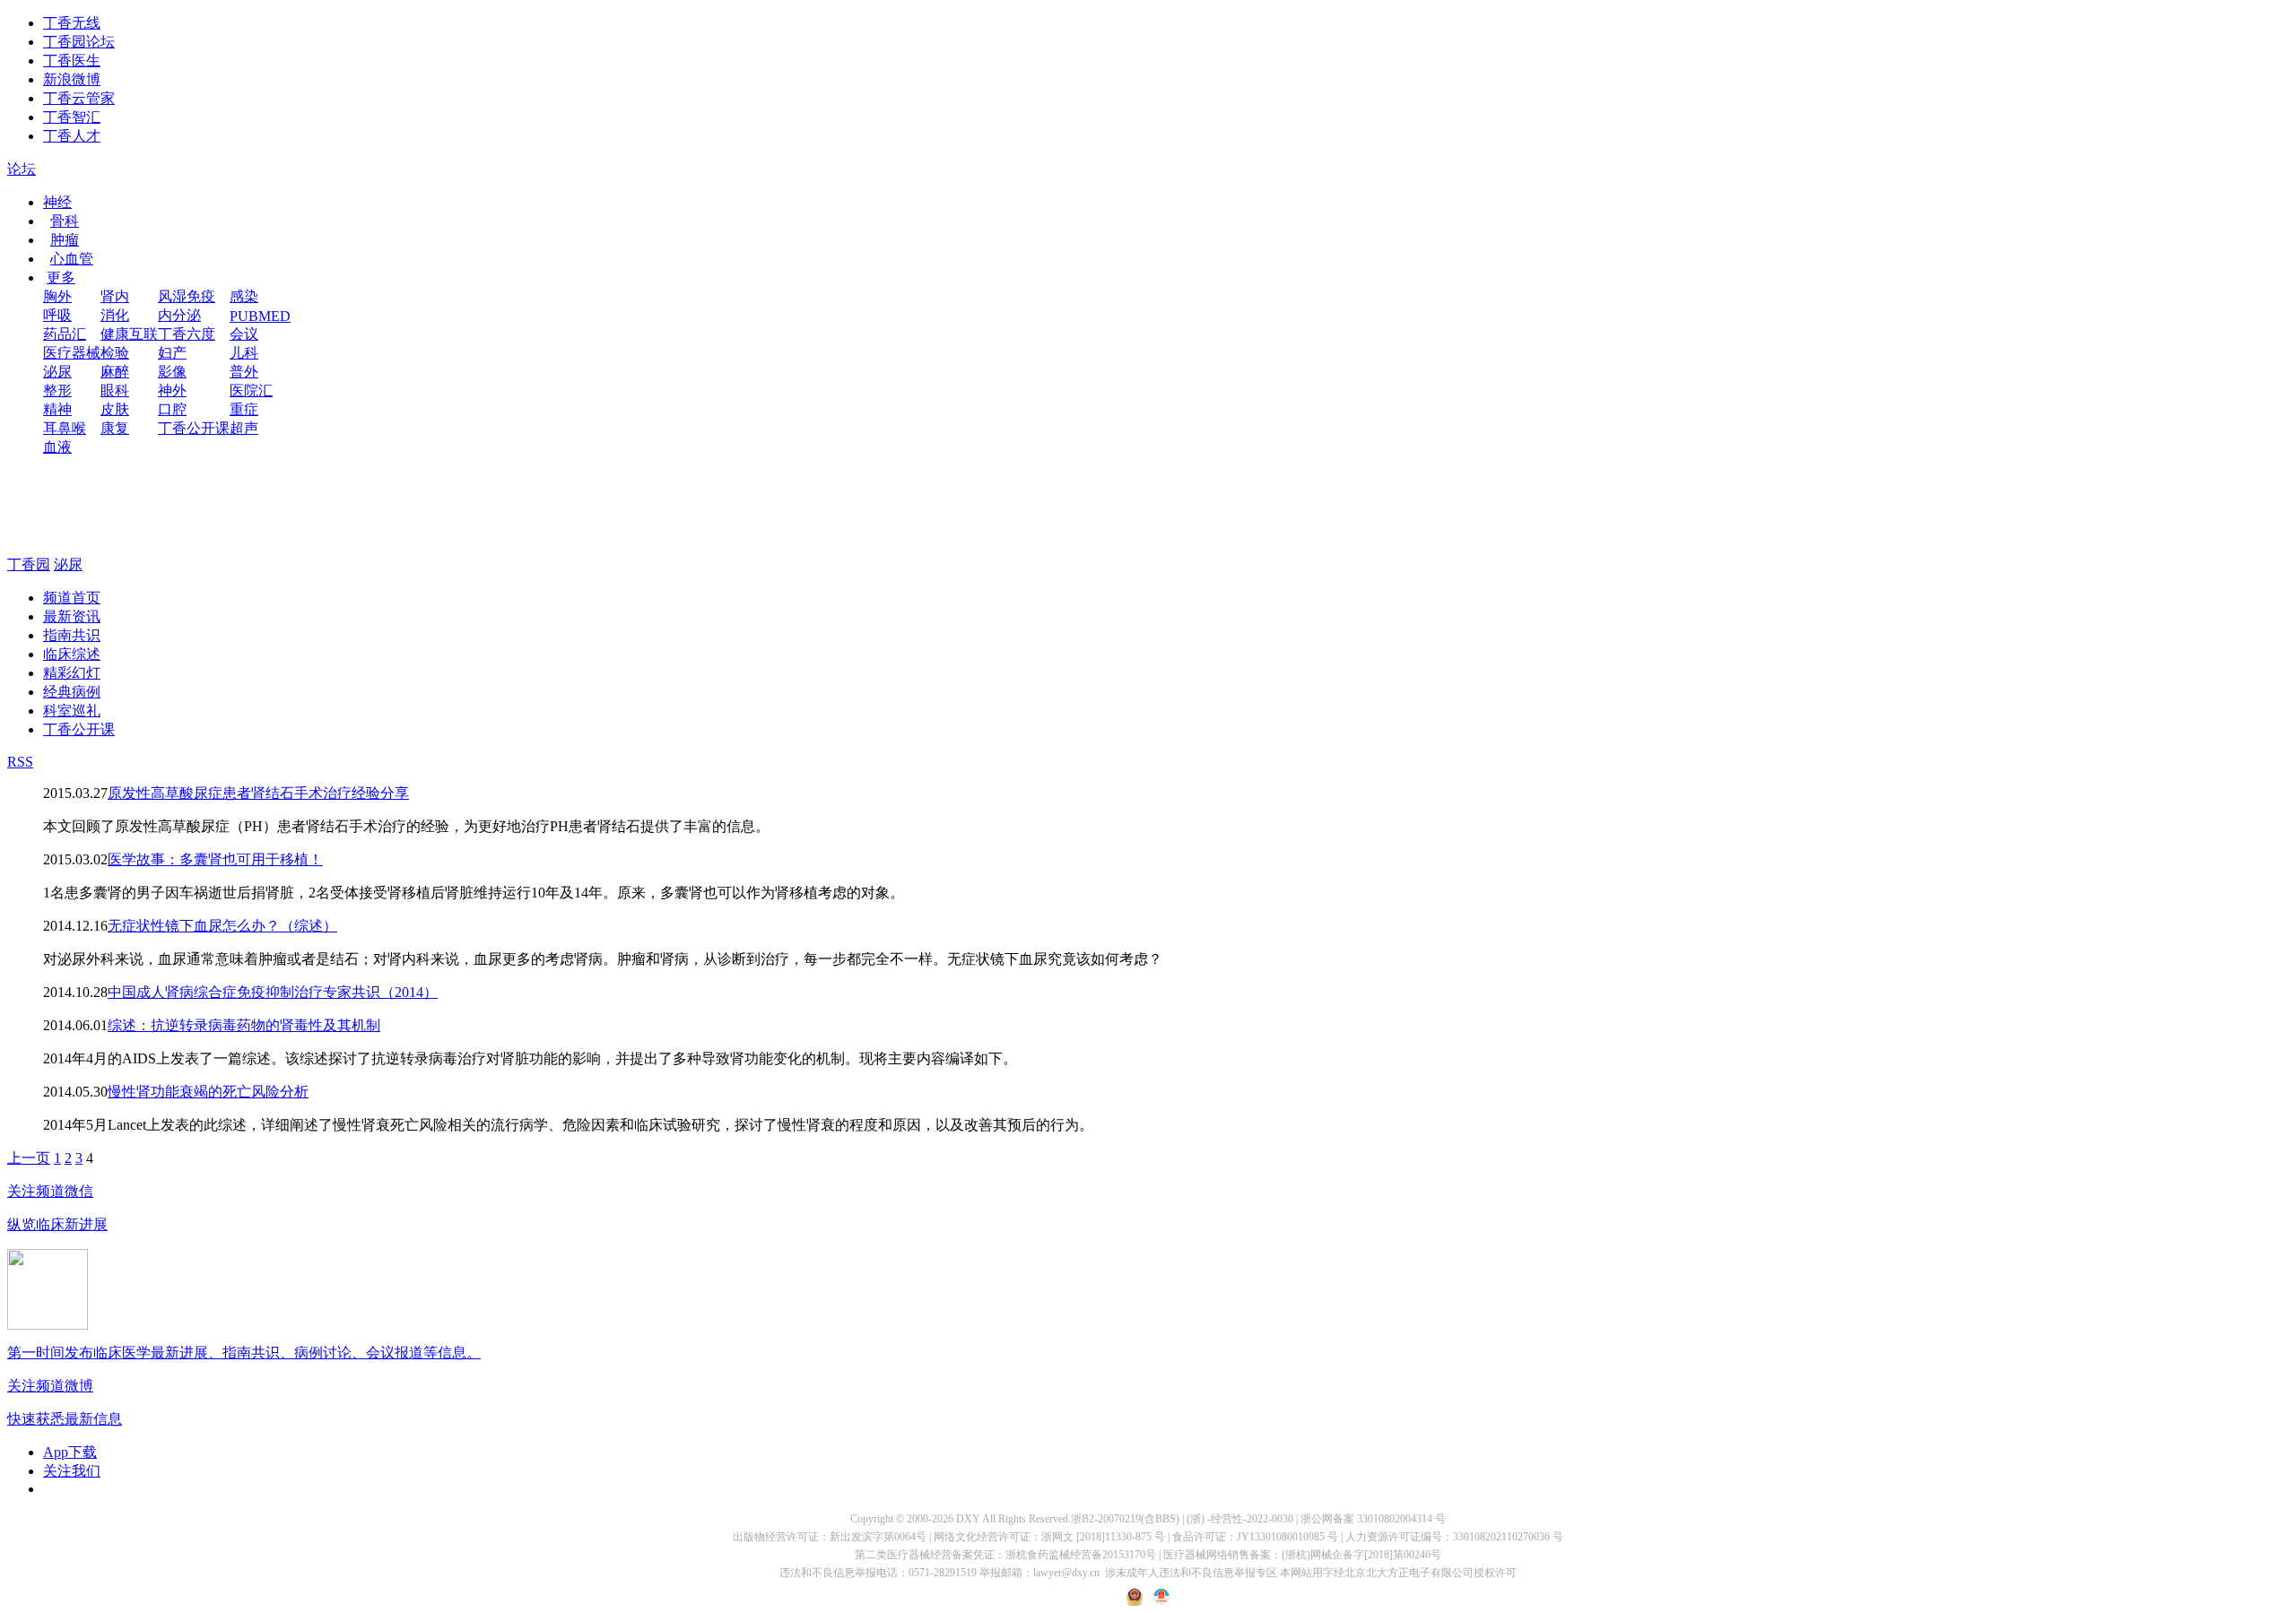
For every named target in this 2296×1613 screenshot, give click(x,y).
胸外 (57, 296)
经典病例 (72, 692)
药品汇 (65, 334)
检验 (115, 353)
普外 (244, 372)
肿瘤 (65, 240)
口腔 (172, 409)
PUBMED (260, 316)
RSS (20, 762)
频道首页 (72, 598)
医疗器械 (72, 353)
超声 (244, 428)
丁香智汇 (72, 117)
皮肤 (115, 409)
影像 (172, 372)
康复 (115, 428)
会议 (244, 334)
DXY (968, 1519)
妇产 (172, 353)
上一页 (29, 1158)
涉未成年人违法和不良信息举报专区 (1191, 1573)
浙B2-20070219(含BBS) (1125, 1519)
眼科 (115, 390)
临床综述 (72, 654)
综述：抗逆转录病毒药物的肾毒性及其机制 (244, 1025)
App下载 (70, 1452)
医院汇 (251, 390)
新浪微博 (72, 79)
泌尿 (57, 372)
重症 (244, 409)
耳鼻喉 (65, 428)
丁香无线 (72, 23)
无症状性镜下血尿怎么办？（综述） (222, 926)
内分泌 (179, 315)
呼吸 (57, 315)
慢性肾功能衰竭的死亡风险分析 (208, 1092)
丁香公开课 (194, 428)
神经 (57, 202)
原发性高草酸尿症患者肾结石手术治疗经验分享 (258, 793)
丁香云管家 (79, 98)
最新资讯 (72, 616)
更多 (61, 278)
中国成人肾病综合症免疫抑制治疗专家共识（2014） (273, 992)
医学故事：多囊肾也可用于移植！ (215, 859)
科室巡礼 (72, 711)
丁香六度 (187, 334)
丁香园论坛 (79, 42)
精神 (57, 409)
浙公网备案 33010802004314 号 (1373, 1519)
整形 (57, 390)
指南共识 (72, 635)
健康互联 (129, 334)
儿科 (244, 353)
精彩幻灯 (72, 673)
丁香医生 (72, 61)
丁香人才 (72, 136)
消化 (115, 315)
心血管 (72, 259)
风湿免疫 (187, 296)
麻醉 (115, 372)
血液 (57, 447)
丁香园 (29, 564)
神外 (172, 390)
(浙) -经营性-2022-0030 (1240, 1519)
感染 (244, 296)
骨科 (65, 221)
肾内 (115, 296)
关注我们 (72, 1471)
